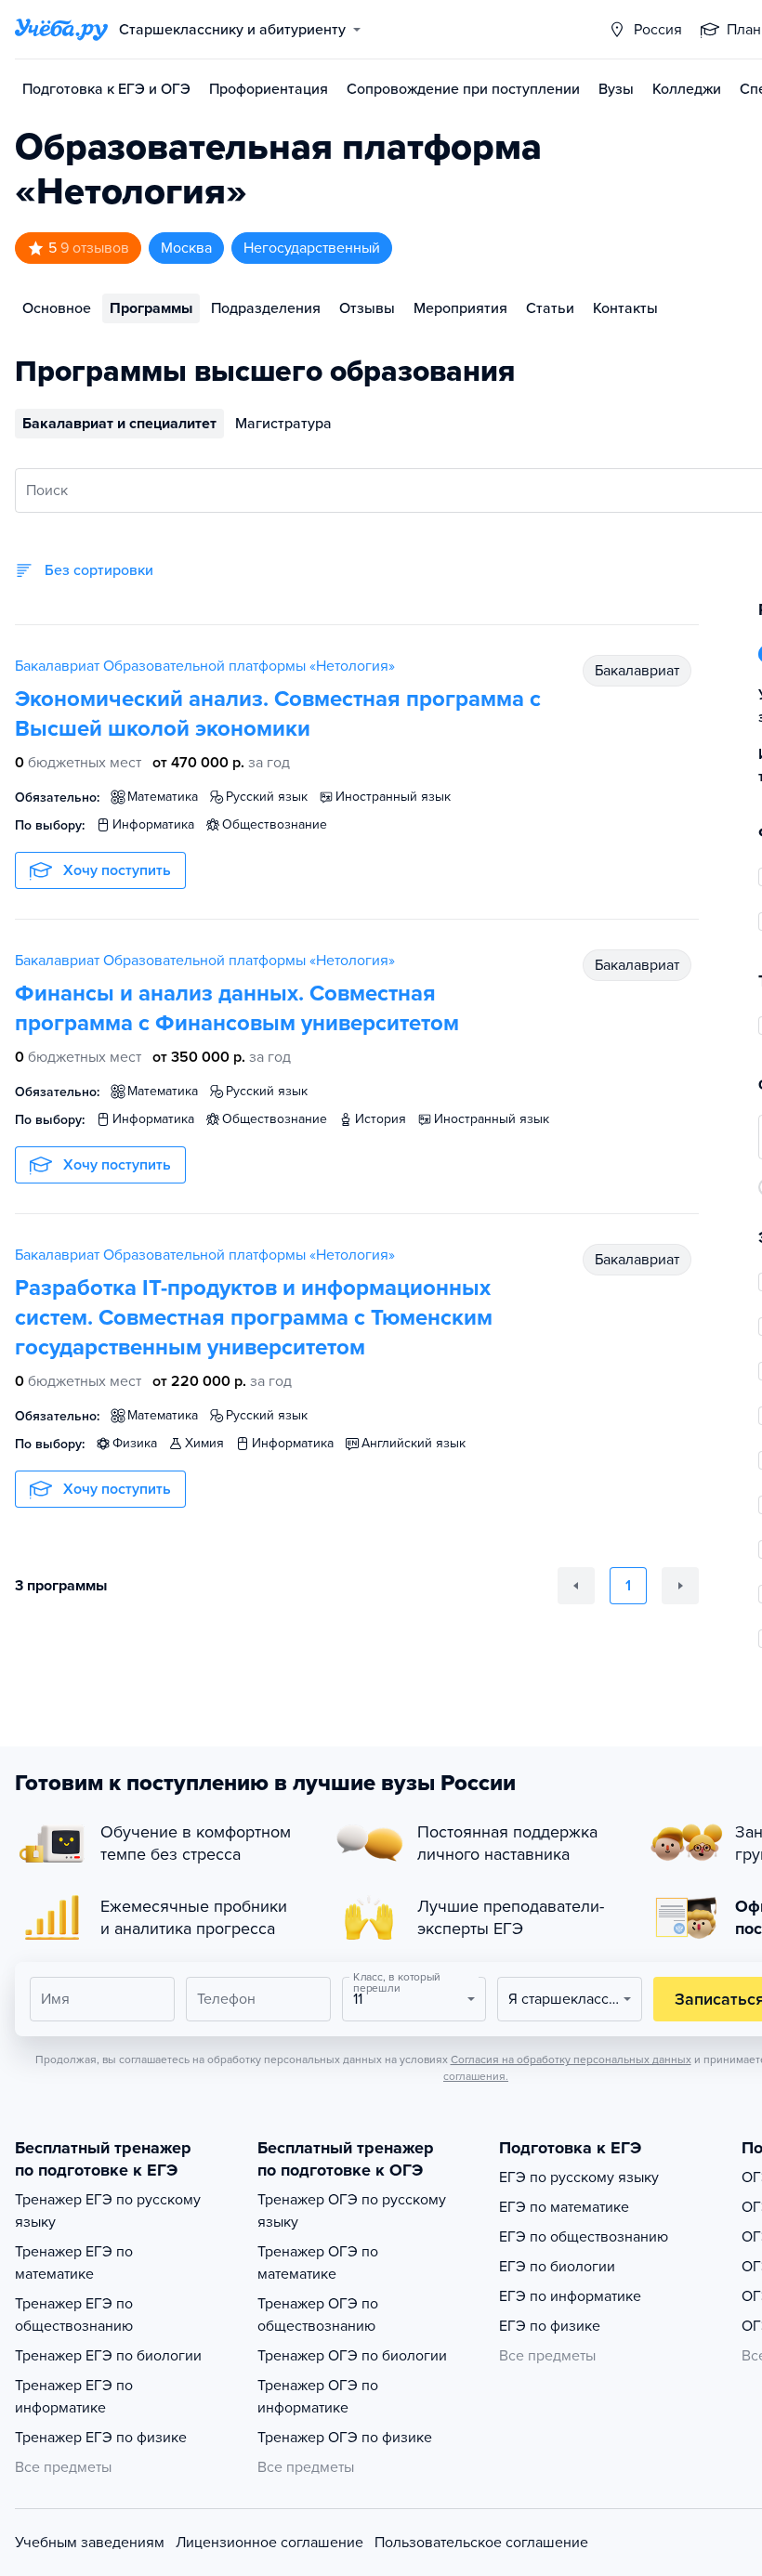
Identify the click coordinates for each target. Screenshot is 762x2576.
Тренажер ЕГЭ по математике (74, 2263)
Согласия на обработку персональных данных (571, 2059)
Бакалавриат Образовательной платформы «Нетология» (205, 666)
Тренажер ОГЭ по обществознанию (318, 2315)
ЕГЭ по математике (564, 2207)
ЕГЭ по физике (550, 2326)
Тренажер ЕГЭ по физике (101, 2438)
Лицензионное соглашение (269, 2543)
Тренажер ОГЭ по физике (345, 2438)
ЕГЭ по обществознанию (584, 2237)
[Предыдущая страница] (576, 1586)
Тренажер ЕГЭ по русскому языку (108, 2211)
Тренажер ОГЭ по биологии (352, 2356)
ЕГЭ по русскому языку (579, 2177)
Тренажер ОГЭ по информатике (318, 2397)
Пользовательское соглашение (481, 2543)
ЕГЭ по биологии (557, 2267)
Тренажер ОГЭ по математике (318, 2263)
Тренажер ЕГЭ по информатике (74, 2397)
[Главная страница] (61, 30)
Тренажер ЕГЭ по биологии (108, 2356)
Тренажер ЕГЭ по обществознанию (74, 2315)
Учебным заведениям (90, 2543)
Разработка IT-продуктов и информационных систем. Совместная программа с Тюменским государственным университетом (254, 1318)
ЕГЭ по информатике (570, 2296)
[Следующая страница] (680, 1586)
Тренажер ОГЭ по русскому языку (352, 2211)
